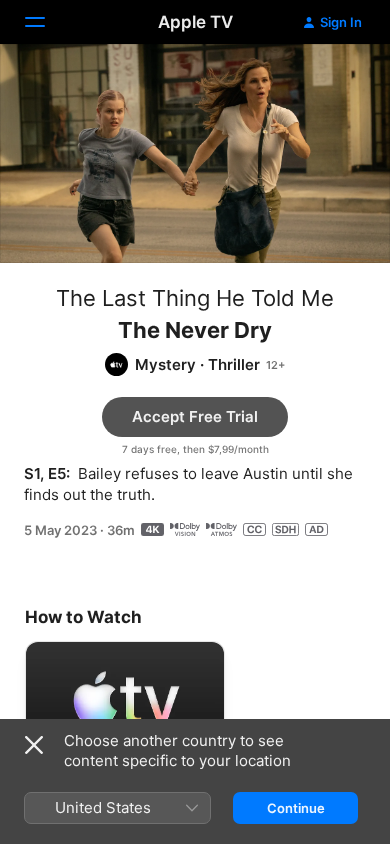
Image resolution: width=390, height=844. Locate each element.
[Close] (34, 745)
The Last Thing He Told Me (195, 298)
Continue (296, 808)
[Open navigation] (47, 22)
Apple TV (195, 22)
